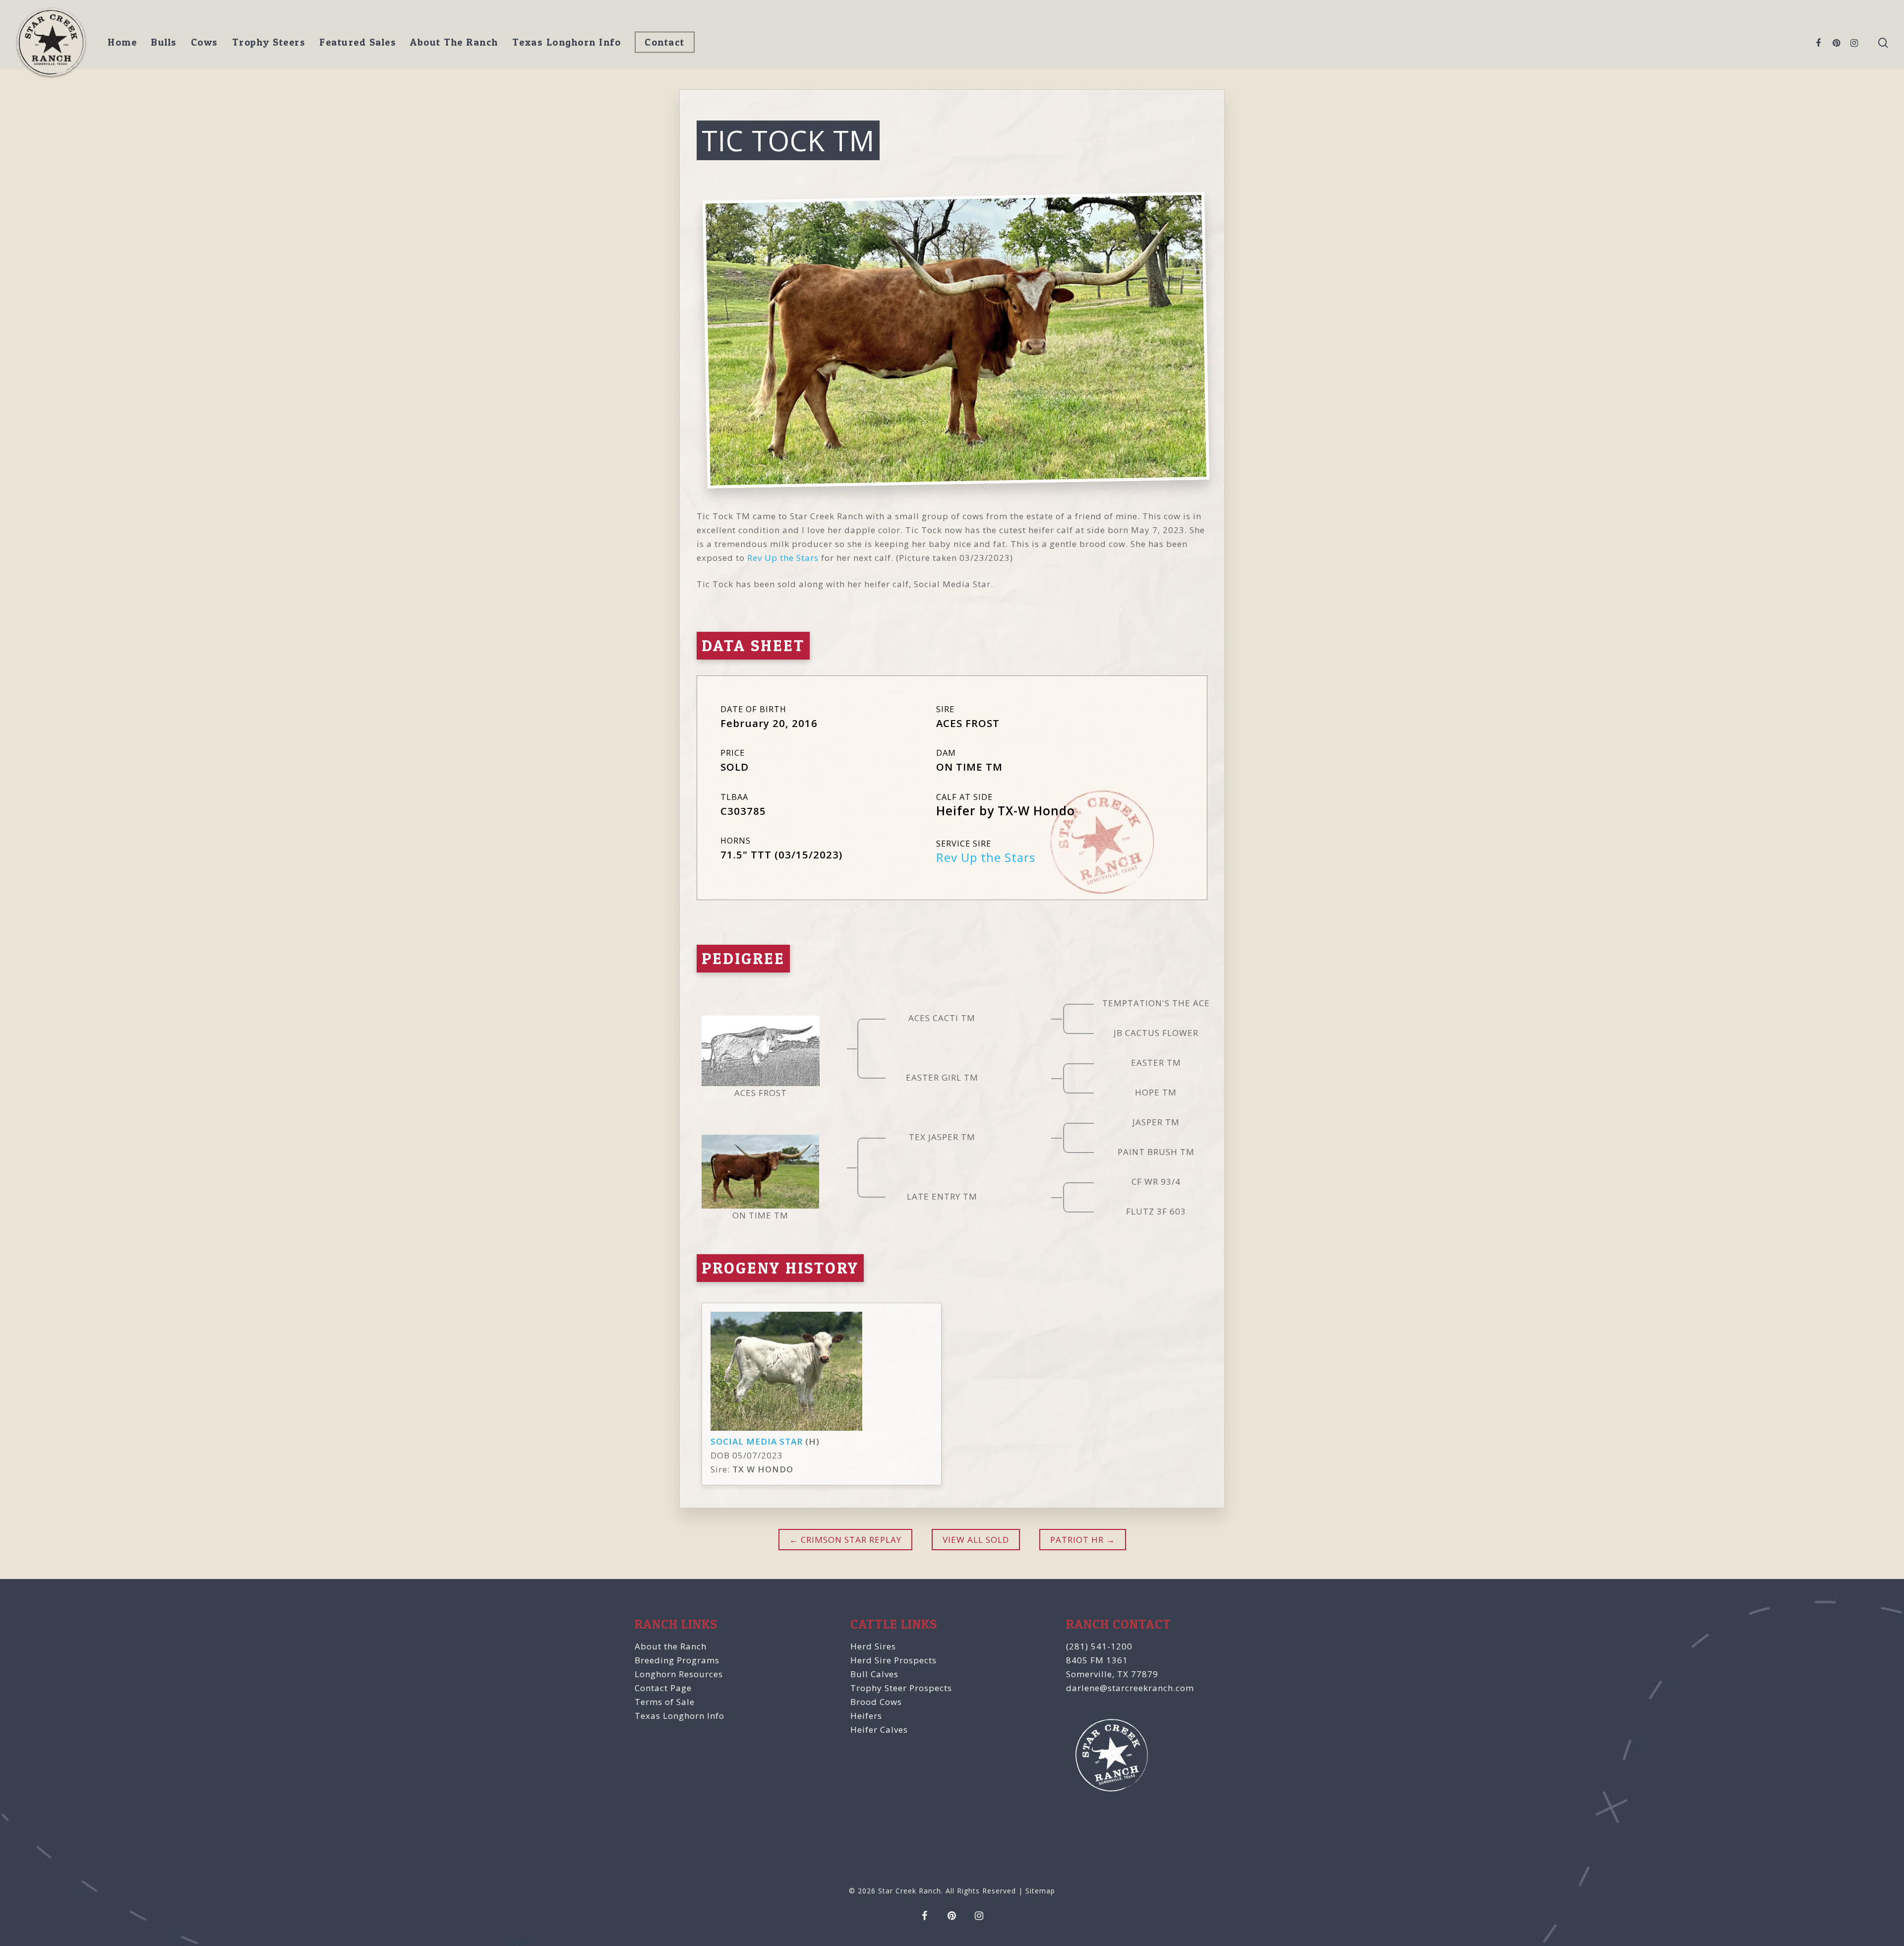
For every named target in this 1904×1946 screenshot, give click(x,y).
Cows (205, 42)
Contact (665, 42)
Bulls (164, 42)
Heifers (866, 1716)
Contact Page (663, 1688)
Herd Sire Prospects (893, 1660)
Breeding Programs (677, 1660)
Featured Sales (358, 42)
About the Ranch (671, 1646)
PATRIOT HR (1077, 1540)
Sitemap (1040, 1891)
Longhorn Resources (679, 1674)
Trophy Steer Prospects (901, 1688)
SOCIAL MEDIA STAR (757, 1441)
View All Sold (976, 1540)
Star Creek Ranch (910, 1891)
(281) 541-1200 (1099, 1646)
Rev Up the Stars (783, 558)
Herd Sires (873, 1646)
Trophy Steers (269, 42)
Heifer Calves (879, 1730)
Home (122, 42)
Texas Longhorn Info (567, 42)
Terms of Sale (665, 1702)
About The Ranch (454, 42)
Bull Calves (874, 1674)
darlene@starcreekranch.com (1130, 1688)
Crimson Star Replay (850, 1540)
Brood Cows (876, 1702)
